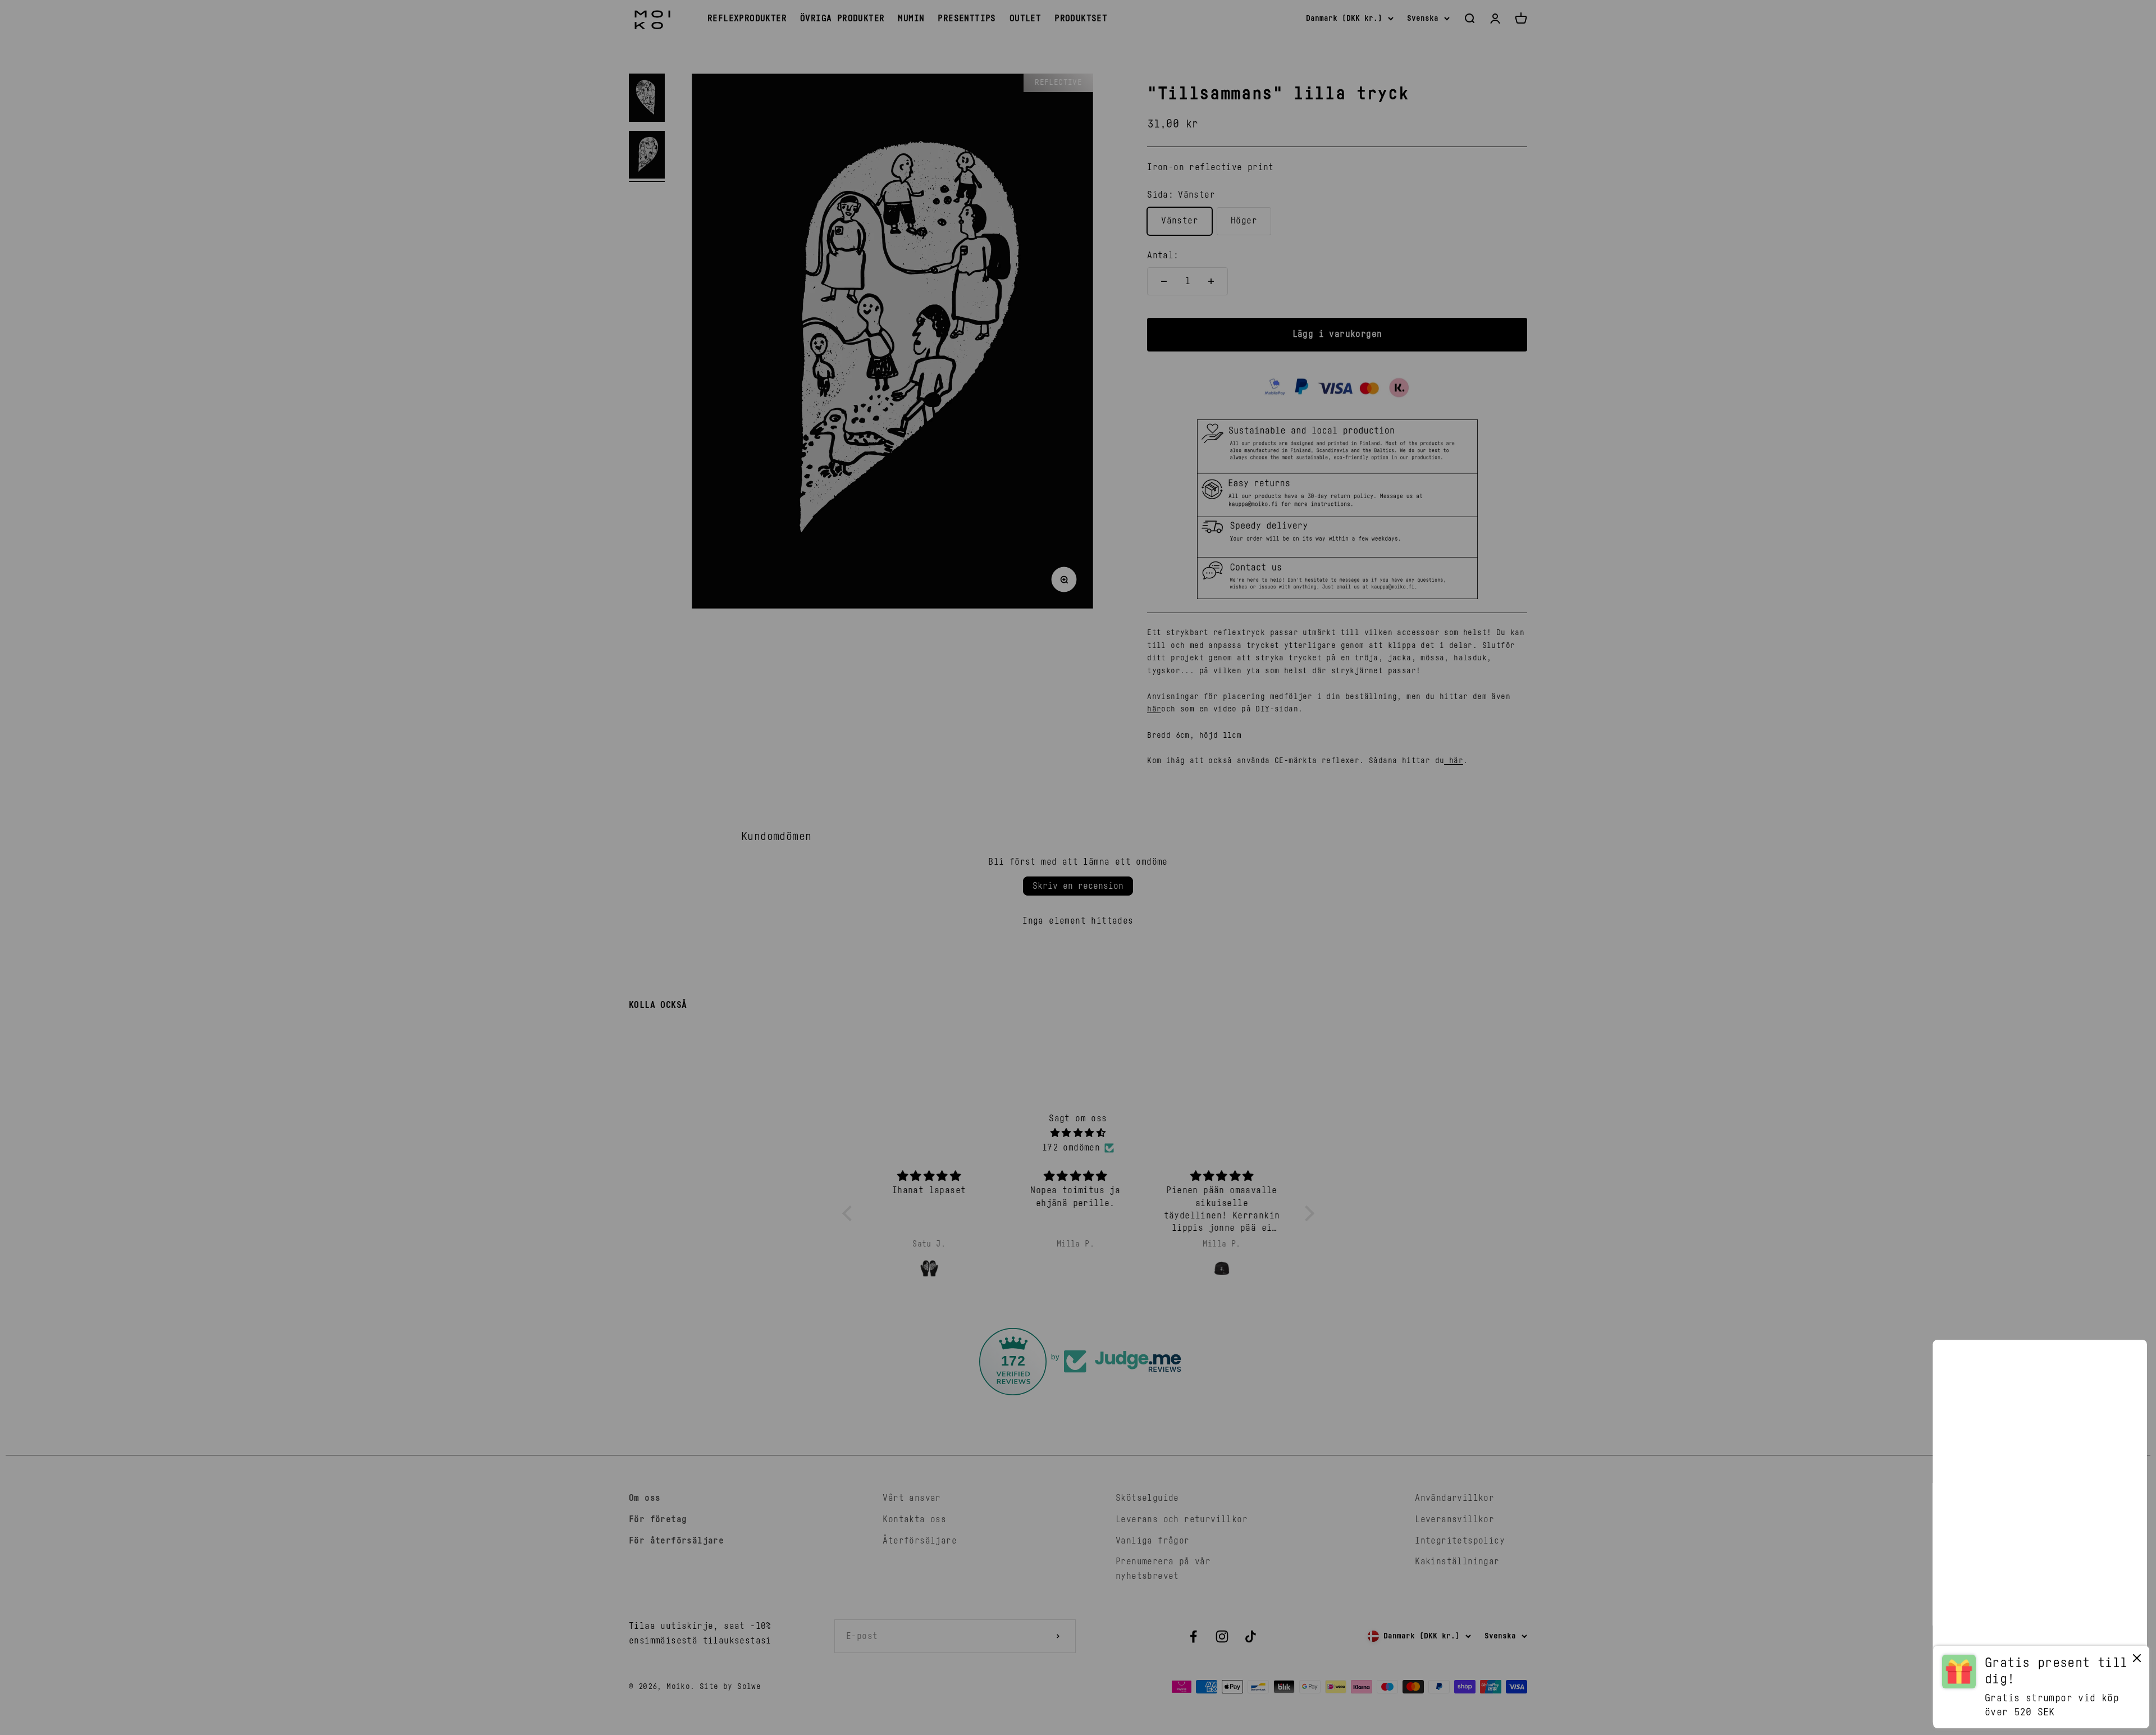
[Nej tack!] (2137, 1661)
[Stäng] (2124, 1363)
